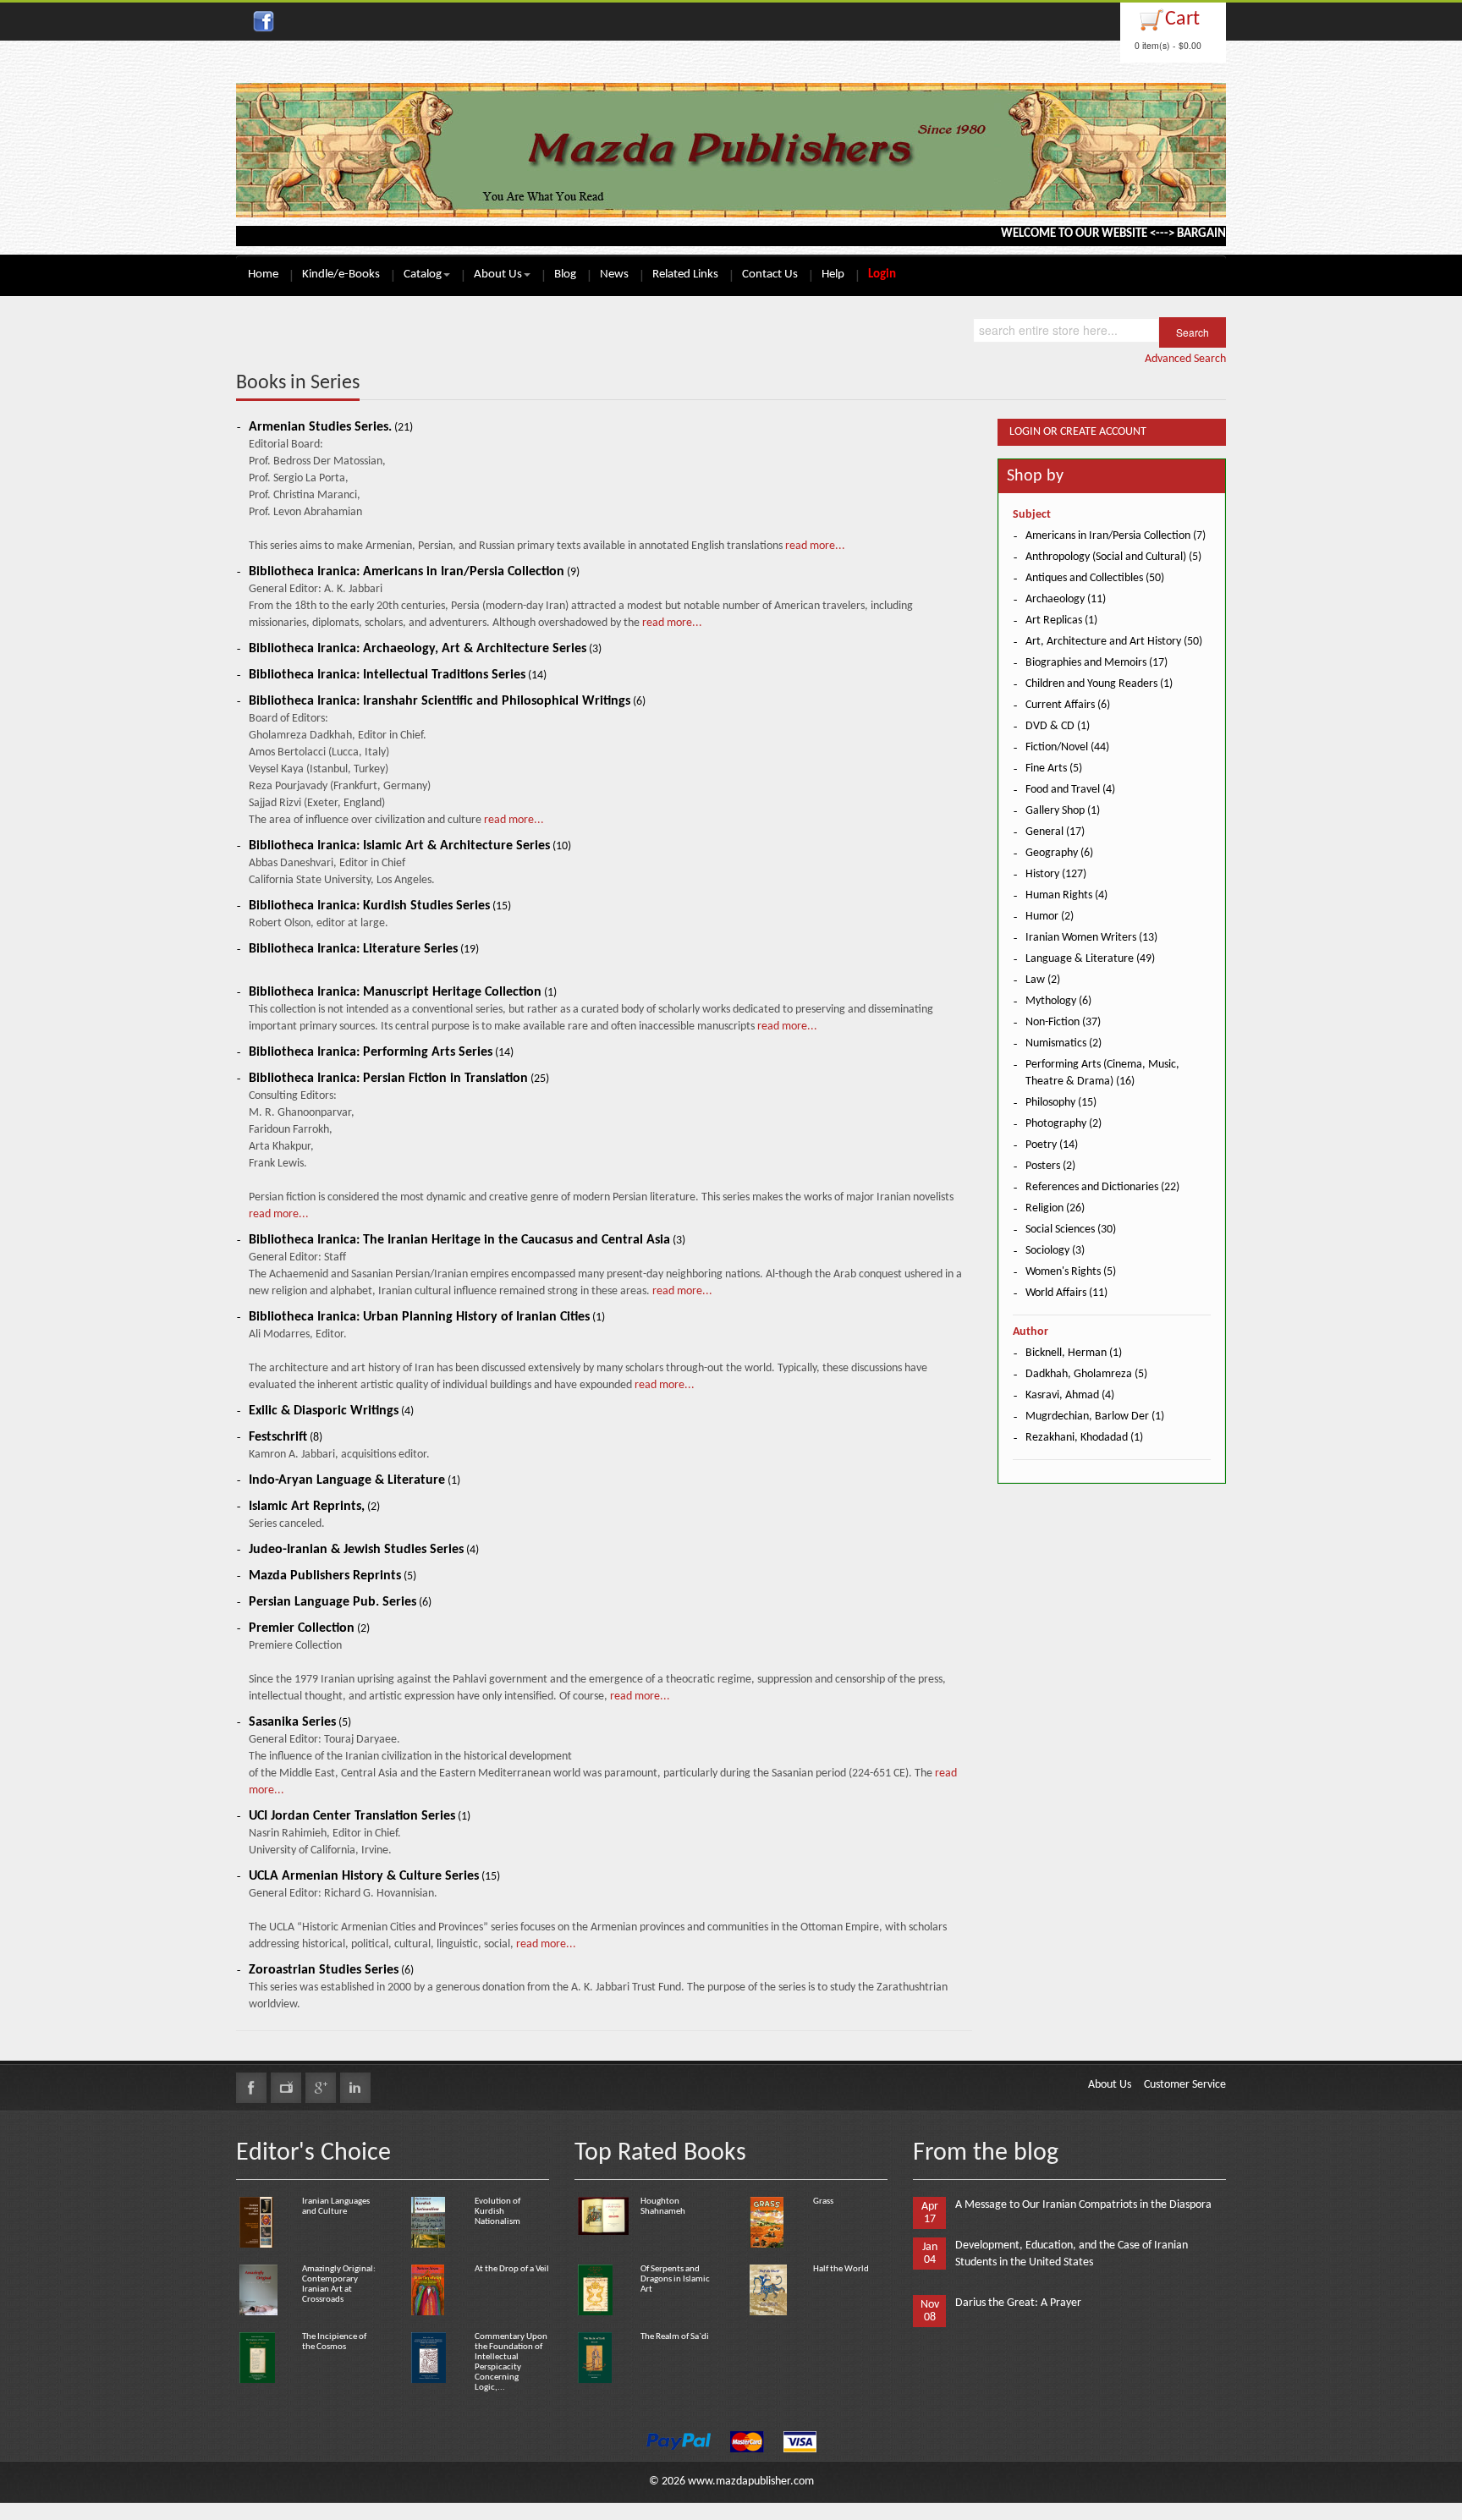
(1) (403, 993)
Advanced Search (1185, 359)
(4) (331, 1411)
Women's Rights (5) (1071, 1272)
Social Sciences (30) (1071, 1230)
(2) (314, 1507)
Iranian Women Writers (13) (1091, 938)
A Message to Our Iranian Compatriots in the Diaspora (1083, 2205)
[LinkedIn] (355, 2088)
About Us (498, 275)
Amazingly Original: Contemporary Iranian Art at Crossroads (339, 2284)
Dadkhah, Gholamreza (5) (1086, 1374)
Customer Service (1185, 2085)
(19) (364, 950)
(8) (286, 1438)
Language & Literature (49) (1090, 959)
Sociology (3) (1055, 1251)
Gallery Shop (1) (1063, 811)
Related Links (685, 275)
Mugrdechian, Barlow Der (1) (1095, 1416)
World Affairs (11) (1066, 1293)
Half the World (841, 2269)
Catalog (423, 275)
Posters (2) (1050, 1166)
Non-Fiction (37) (1063, 1022)
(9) (414, 572)
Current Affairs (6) (1068, 705)
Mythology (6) (1058, 1001)
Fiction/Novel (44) (1067, 747)
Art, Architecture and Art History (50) (1114, 642)
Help (833, 275)
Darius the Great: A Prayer (1018, 2303)
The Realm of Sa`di (675, 2337)
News (614, 275)
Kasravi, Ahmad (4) (1070, 1395)
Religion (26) (1055, 1208)
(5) (333, 1576)
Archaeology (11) (1066, 599)
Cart (1182, 19)
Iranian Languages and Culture (336, 2207)
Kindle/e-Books (341, 275)
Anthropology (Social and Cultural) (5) (1113, 557)
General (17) (1055, 832)
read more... (814, 546)
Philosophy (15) (1061, 1103)
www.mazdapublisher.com (751, 2482)
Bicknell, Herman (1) (1074, 1353)
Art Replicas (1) (1061, 620)
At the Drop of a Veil (512, 2269)
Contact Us (770, 275)
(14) (398, 675)
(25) (399, 1079)
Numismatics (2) (1064, 1043)
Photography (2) (1064, 1124)
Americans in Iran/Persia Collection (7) (1116, 536)
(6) (447, 702)
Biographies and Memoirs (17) (1096, 663)
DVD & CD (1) (1058, 726)
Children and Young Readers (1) (1099, 684)
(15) (380, 906)
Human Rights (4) (1066, 895)
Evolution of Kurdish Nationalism (497, 2212)
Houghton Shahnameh (663, 2207)
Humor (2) (1050, 917)
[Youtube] (286, 2088)
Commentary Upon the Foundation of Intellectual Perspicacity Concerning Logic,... (511, 2362)
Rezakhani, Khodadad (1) (1084, 1438)
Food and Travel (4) (1070, 790)
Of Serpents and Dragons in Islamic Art (675, 2279)
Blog (565, 275)
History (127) (1056, 874)
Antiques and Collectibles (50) (1095, 578)
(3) (425, 649)
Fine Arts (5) (1054, 769)
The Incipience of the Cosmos (334, 2342)
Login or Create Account (1078, 432)
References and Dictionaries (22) (1102, 1187)
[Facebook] (251, 2088)
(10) (410, 846)
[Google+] (321, 2088)
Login (882, 275)
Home (263, 275)
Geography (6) (1059, 853)
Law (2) (1043, 980)
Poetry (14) (1052, 1145)
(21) (331, 428)
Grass (823, 2202)
